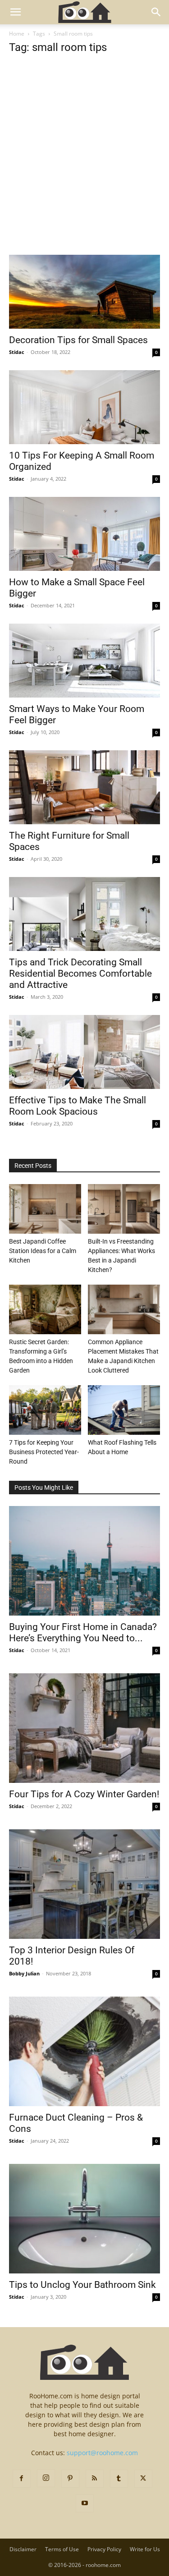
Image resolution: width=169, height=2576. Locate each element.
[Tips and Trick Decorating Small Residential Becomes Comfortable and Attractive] (84, 914)
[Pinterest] (70, 2479)
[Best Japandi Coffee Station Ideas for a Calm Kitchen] (45, 1209)
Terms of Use (62, 2549)
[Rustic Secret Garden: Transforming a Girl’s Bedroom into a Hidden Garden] (45, 1309)
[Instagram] (46, 2478)
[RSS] (95, 2479)
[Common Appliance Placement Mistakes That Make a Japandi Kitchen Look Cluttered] (124, 1309)
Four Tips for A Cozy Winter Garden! (84, 1794)
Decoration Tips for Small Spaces (78, 340)
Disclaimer (23, 2549)
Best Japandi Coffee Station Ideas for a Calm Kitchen (43, 1251)
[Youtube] (85, 2503)
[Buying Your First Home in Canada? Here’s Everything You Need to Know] (84, 1561)
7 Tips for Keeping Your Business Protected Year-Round (44, 1452)
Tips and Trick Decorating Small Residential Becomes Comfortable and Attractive (80, 973)
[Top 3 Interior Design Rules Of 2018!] (84, 1884)
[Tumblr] (119, 2479)
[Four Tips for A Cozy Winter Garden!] (84, 1728)
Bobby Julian (24, 1973)
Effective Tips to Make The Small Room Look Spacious (78, 1106)
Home (17, 34)
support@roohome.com (102, 2453)
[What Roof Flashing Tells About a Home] (124, 1410)
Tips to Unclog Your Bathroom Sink (82, 2285)
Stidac (17, 352)
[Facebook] (22, 2479)
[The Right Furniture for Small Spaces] (84, 787)
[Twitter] (143, 2479)
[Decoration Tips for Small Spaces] (84, 292)
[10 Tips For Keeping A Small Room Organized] (84, 407)
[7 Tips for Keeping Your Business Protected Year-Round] (45, 1410)
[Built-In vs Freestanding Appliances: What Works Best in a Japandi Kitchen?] (124, 1209)
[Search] (156, 12)
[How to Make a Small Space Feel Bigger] (84, 534)
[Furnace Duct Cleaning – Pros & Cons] (84, 2051)
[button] (15, 12)
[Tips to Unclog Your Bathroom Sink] (84, 2219)
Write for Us (145, 2549)
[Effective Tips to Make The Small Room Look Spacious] (84, 1052)
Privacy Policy (104, 2549)
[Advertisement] (84, 167)
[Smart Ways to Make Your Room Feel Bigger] (84, 661)
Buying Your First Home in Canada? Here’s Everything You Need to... (83, 1632)
